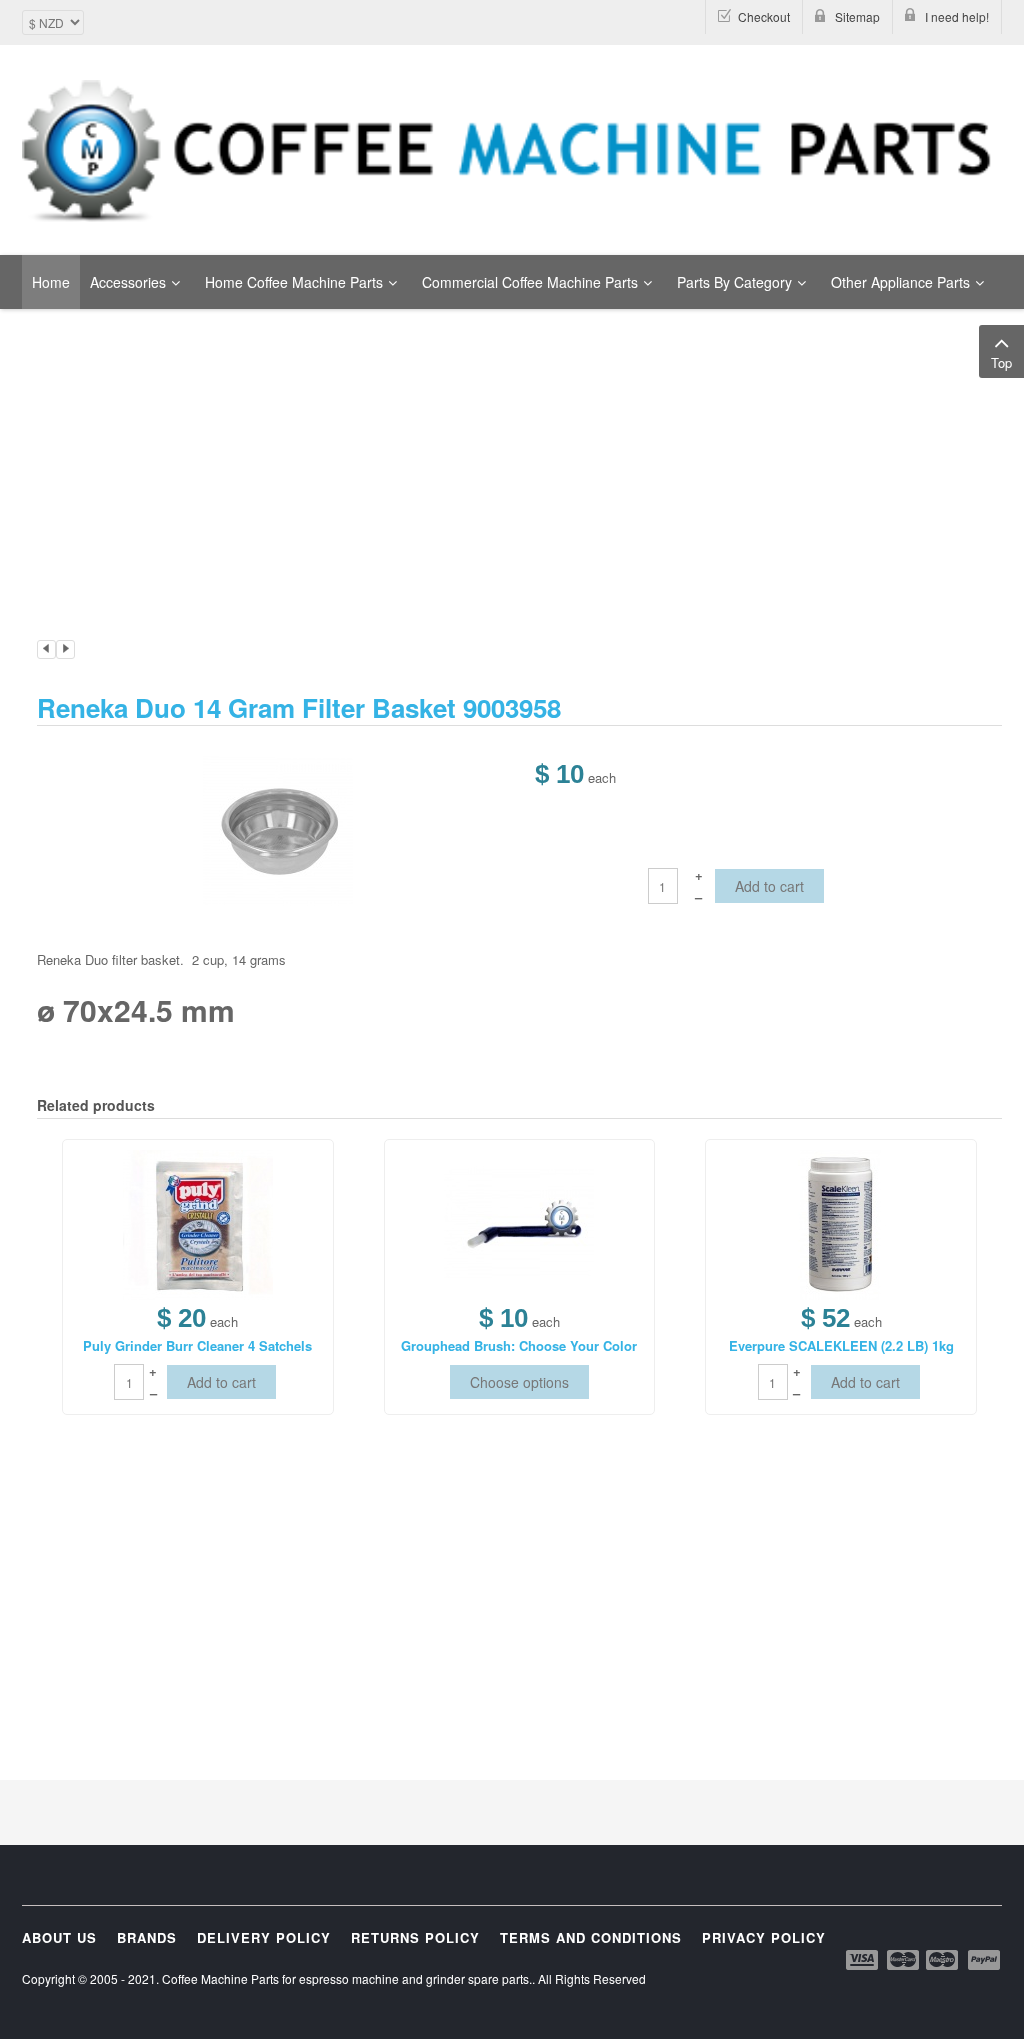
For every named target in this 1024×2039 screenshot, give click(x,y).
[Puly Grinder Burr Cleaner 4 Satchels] (198, 1222)
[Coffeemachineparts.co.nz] (512, 151)
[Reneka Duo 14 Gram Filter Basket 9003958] (278, 829)
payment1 (864, 1960)
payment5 (984, 1960)
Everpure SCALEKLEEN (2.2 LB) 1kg (841, 1346)
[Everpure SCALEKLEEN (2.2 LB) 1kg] (841, 1222)
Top (1001, 362)
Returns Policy (415, 1937)
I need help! (957, 16)
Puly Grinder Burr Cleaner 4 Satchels (197, 1346)
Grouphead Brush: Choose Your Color (519, 1346)
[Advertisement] (512, 384)
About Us (59, 1937)
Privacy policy (764, 1937)
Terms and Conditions (591, 1937)
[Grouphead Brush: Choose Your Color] (519, 1222)
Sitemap (857, 16)
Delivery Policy (264, 1937)
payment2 (904, 1960)
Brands (147, 1937)
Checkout (764, 16)
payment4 (944, 1960)
